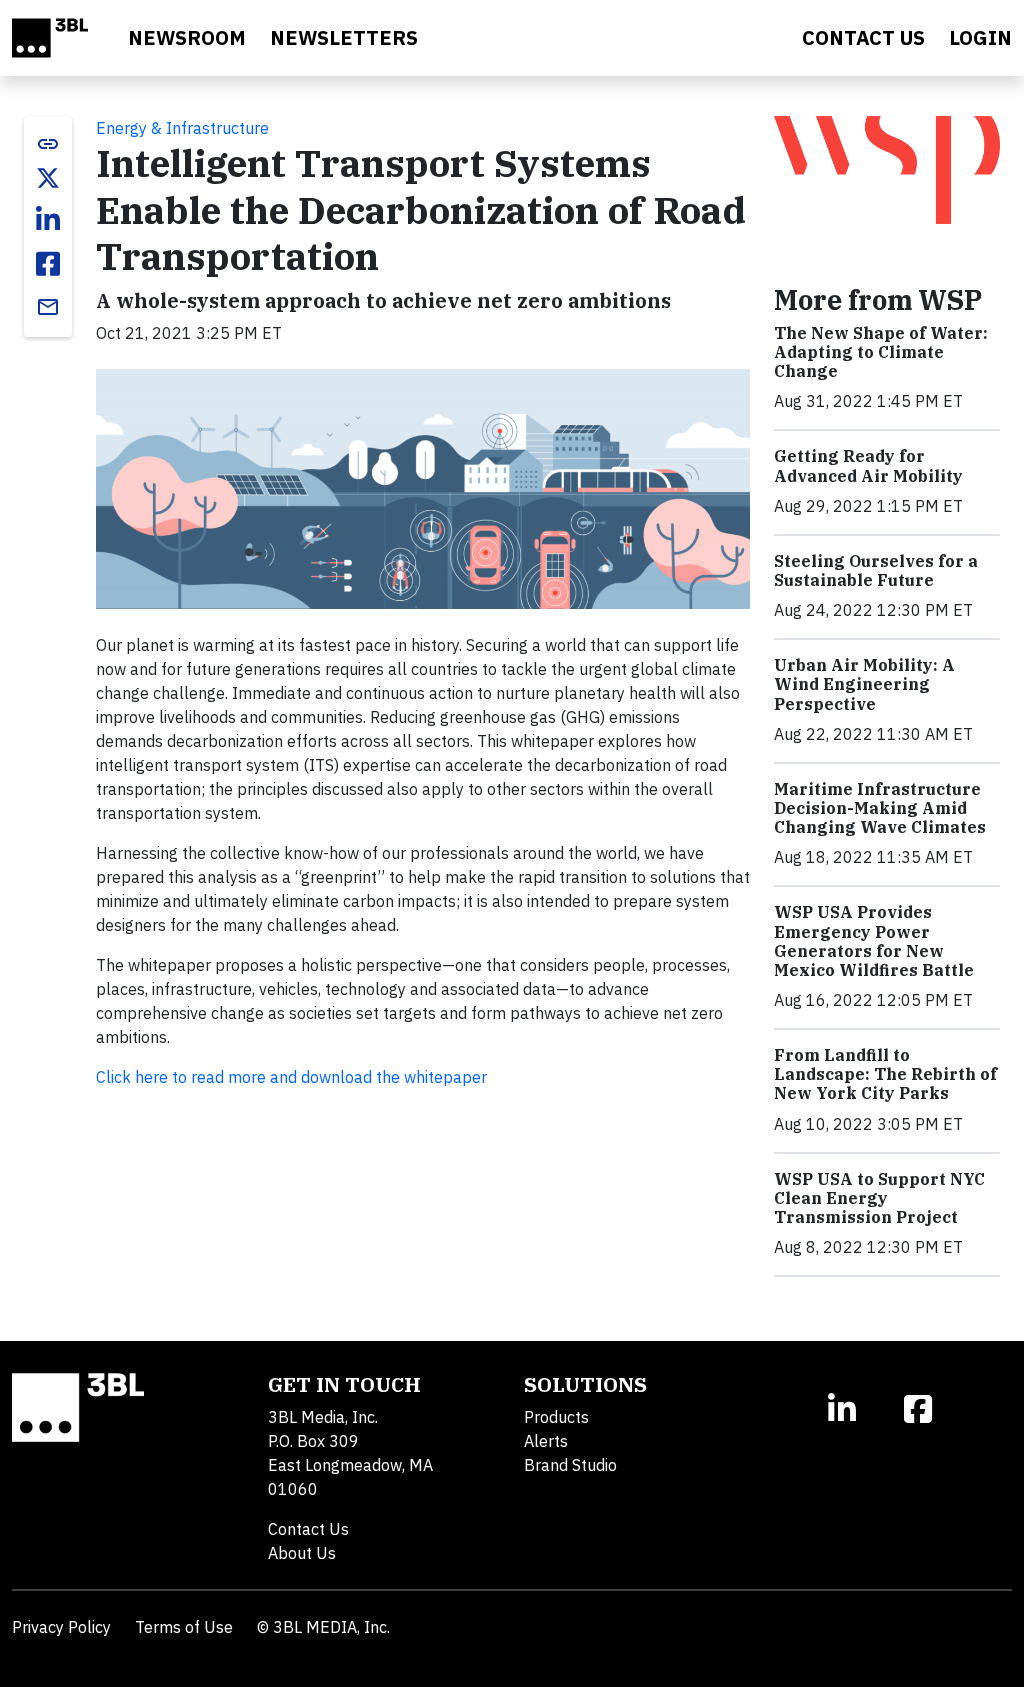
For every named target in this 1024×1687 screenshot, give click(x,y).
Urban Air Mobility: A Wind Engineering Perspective (864, 684)
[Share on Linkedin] (48, 220)
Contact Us (308, 1529)
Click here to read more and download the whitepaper (291, 1077)
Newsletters (344, 37)
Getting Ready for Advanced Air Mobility (868, 465)
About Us (302, 1553)
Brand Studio (570, 1465)
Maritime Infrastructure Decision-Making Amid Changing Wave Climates (880, 808)
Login (980, 37)
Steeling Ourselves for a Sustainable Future (876, 570)
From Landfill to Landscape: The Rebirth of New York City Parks (885, 1074)
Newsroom (187, 37)
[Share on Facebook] (48, 264)
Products (556, 1417)
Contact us (863, 37)
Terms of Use (184, 1627)
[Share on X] (48, 178)
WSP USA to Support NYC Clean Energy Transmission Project (879, 1198)
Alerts (546, 1441)
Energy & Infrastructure (182, 128)
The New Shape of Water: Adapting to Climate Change (881, 352)
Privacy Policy (61, 1627)
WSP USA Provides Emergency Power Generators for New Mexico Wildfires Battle (874, 941)
